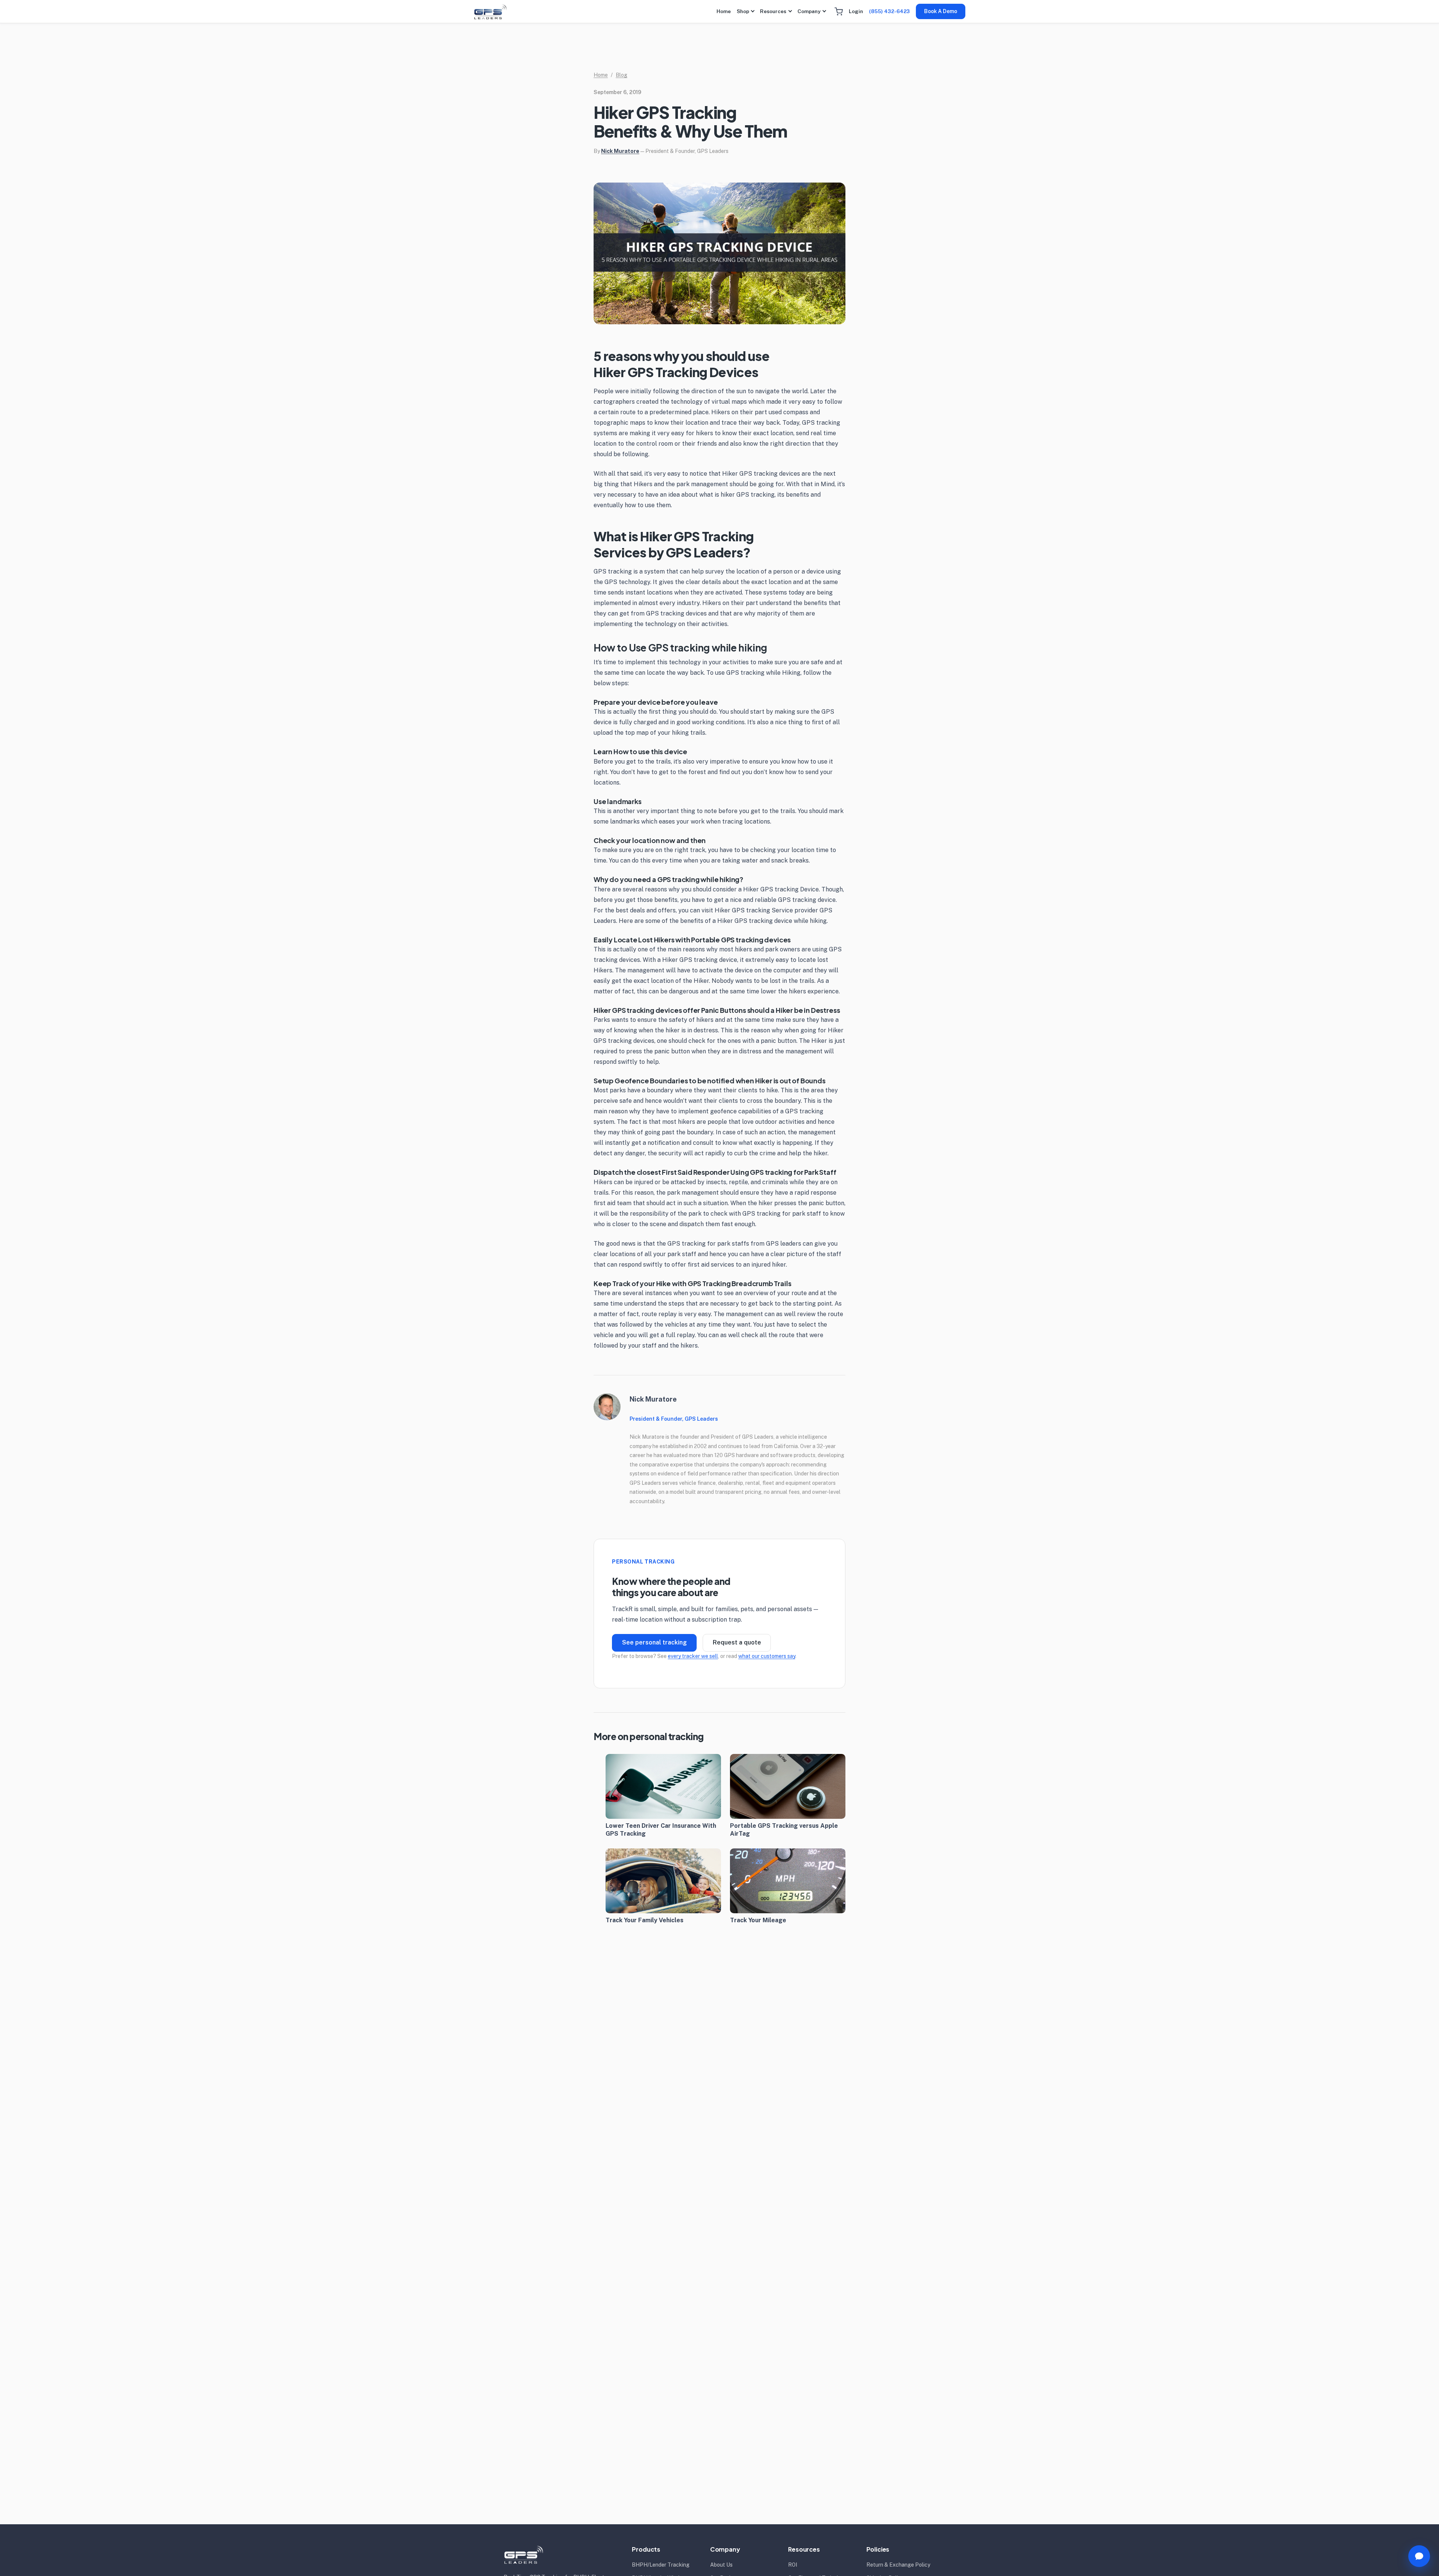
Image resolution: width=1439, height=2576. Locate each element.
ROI (793, 2565)
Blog (622, 75)
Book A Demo (941, 11)
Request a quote (737, 1642)
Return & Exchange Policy (898, 2565)
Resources (773, 11)
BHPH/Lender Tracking (661, 2565)
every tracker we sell (693, 1656)
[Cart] (839, 12)
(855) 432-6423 (889, 11)
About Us (721, 2565)
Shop (743, 11)
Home (724, 11)
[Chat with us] (1419, 2556)
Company (809, 11)
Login (856, 11)
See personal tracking (654, 1642)
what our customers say (767, 1656)
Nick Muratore (620, 151)
